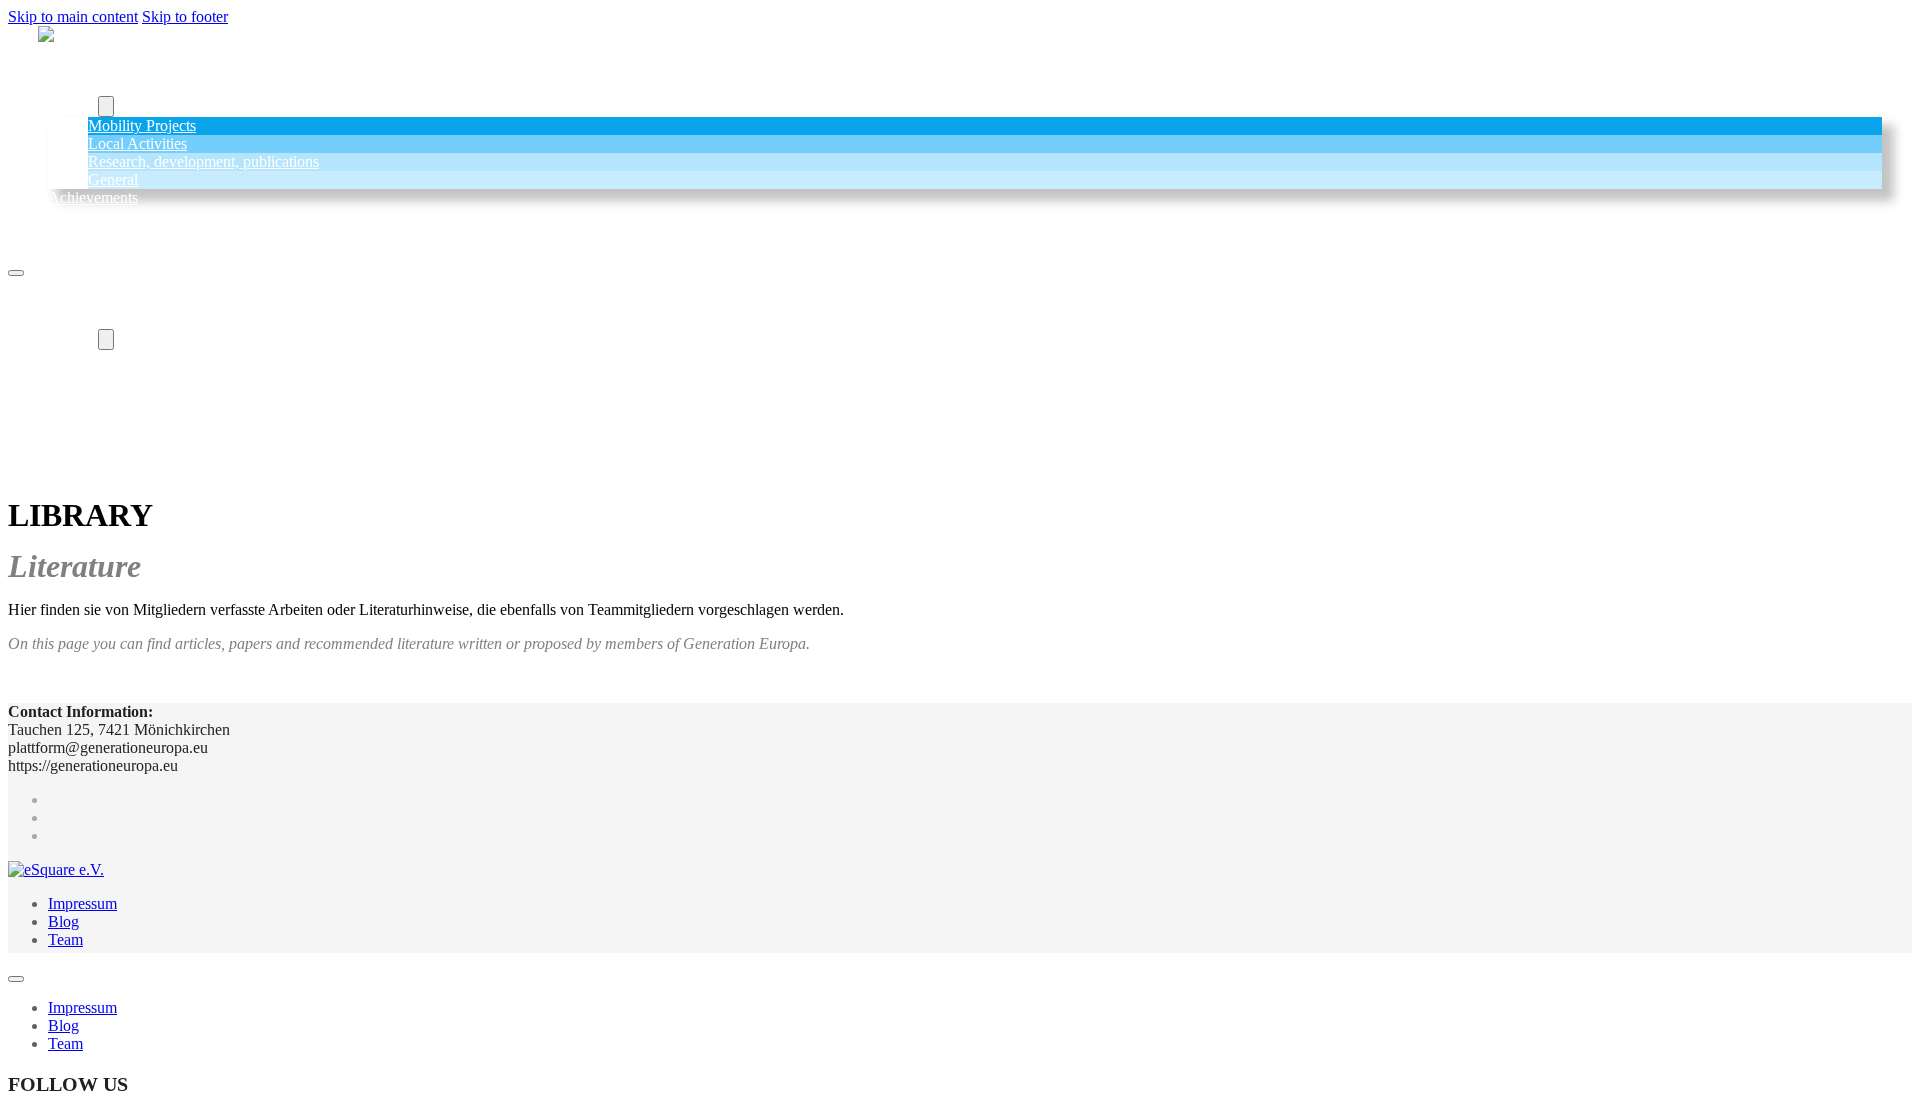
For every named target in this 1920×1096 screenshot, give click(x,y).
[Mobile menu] (16, 273)
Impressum (82, 903)
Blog (63, 921)
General (113, 179)
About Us (79, 86)
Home (67, 68)
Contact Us (83, 233)
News (66, 215)
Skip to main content (73, 16)
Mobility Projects (142, 125)
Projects (73, 105)
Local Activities (137, 143)
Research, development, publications (203, 161)
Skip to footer (185, 16)
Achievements (93, 197)
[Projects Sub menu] (106, 106)
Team (65, 939)
